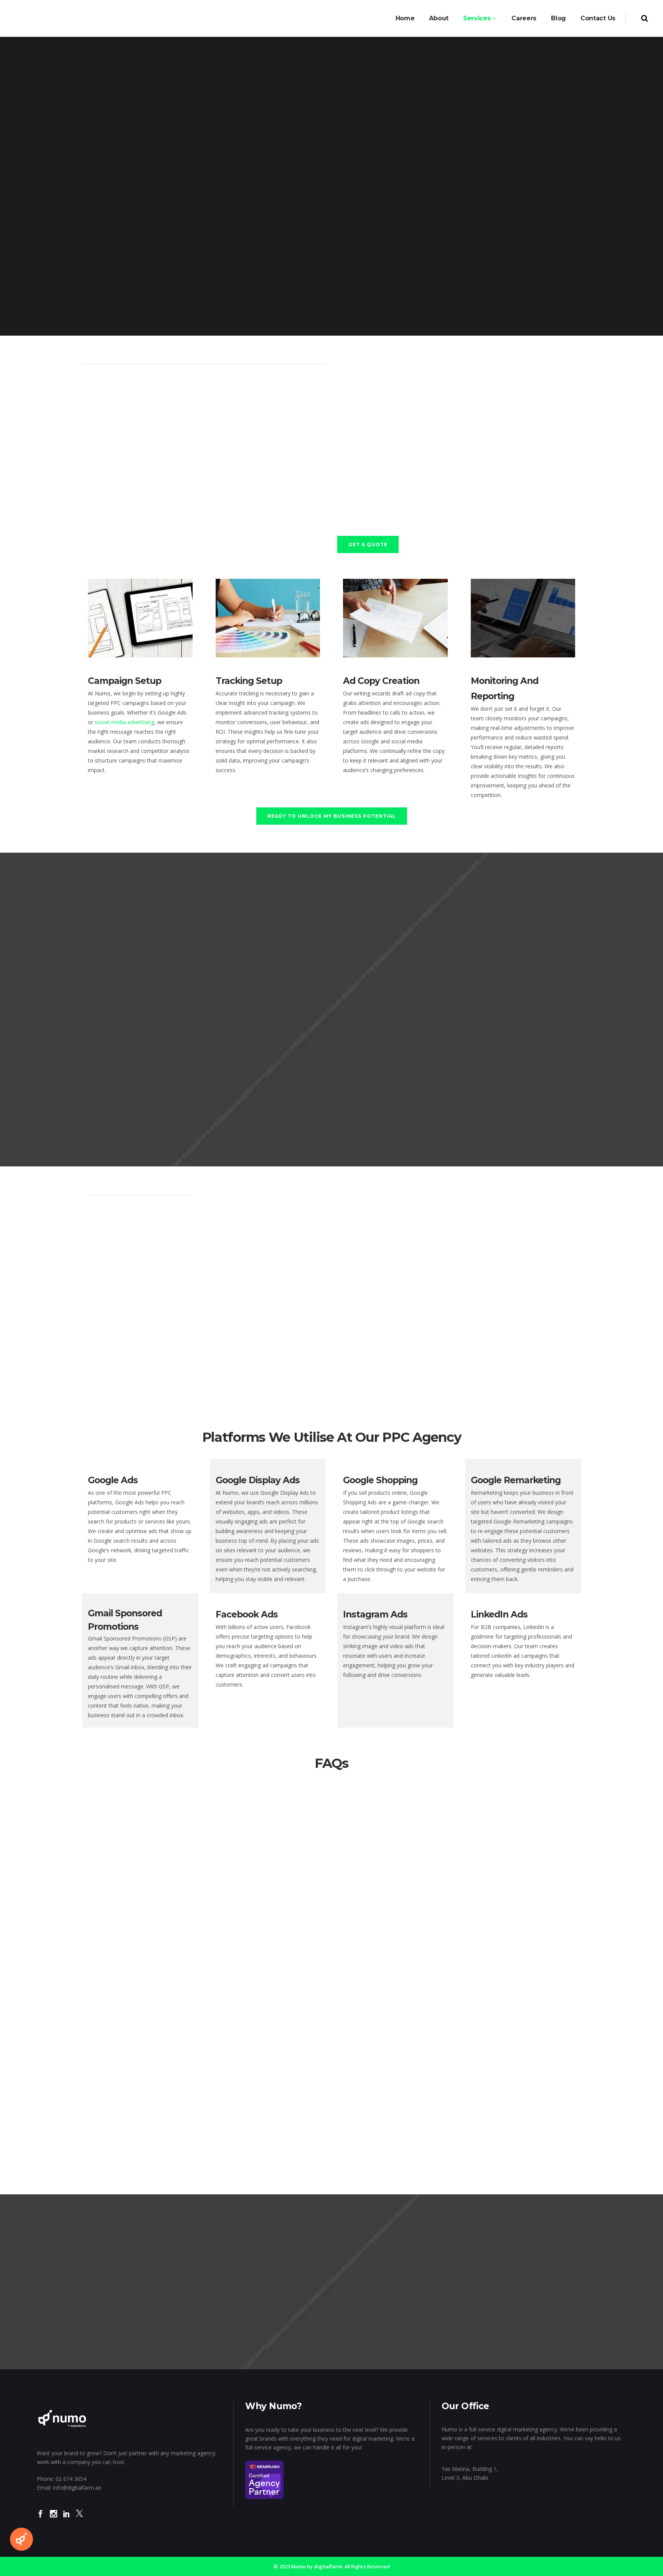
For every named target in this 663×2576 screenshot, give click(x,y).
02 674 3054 (71, 2479)
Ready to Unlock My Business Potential (332, 816)
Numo (299, 2566)
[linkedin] (67, 2519)
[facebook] (40, 2519)
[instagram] (54, 2519)
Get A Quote (368, 544)
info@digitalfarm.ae (77, 2488)
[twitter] (79, 2519)
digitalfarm (328, 2566)
